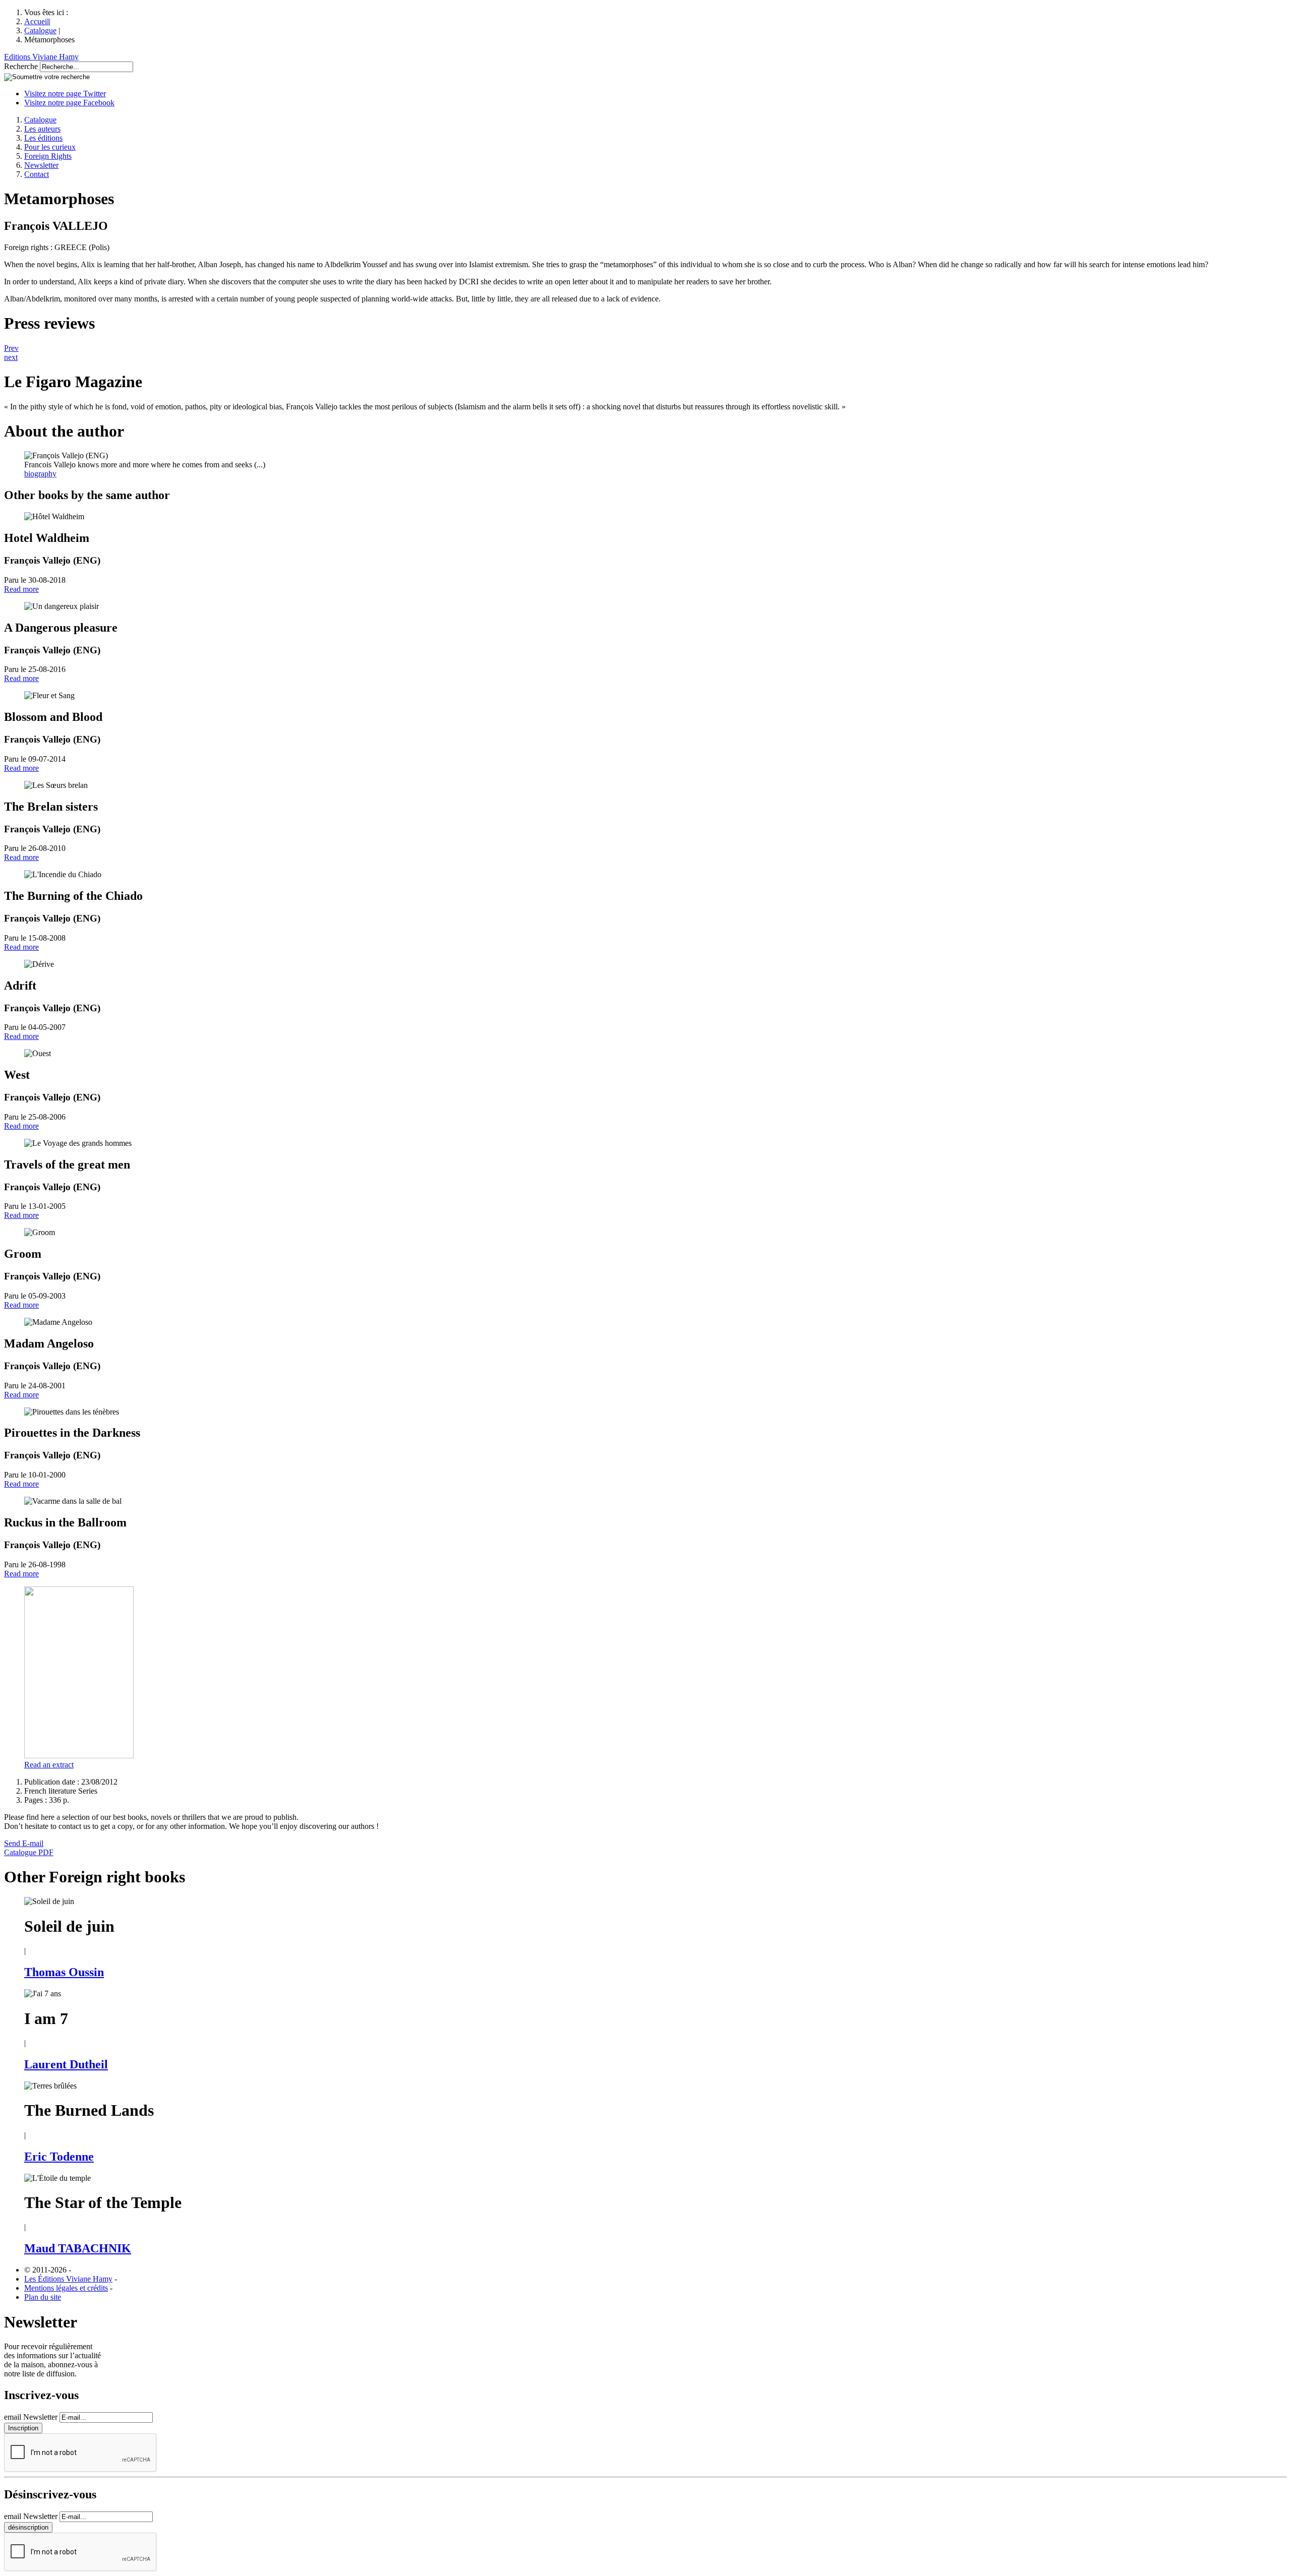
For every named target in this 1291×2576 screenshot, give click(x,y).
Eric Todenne (59, 2157)
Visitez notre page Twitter (65, 94)
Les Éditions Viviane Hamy (68, 2279)
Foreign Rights (48, 156)
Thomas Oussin (64, 1972)
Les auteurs (42, 129)
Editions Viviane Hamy (41, 57)
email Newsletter (31, 2417)
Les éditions (43, 138)
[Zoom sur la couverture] (79, 1756)
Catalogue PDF (29, 1852)
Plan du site (43, 2297)
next (11, 357)
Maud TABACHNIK (78, 2248)
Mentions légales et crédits (66, 2288)
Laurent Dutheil (66, 2064)
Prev (11, 348)
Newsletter (41, 165)
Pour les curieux (50, 147)
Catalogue (40, 30)
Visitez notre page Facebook (69, 103)
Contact (37, 174)
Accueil (37, 21)
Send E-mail (24, 1843)
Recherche (21, 66)
